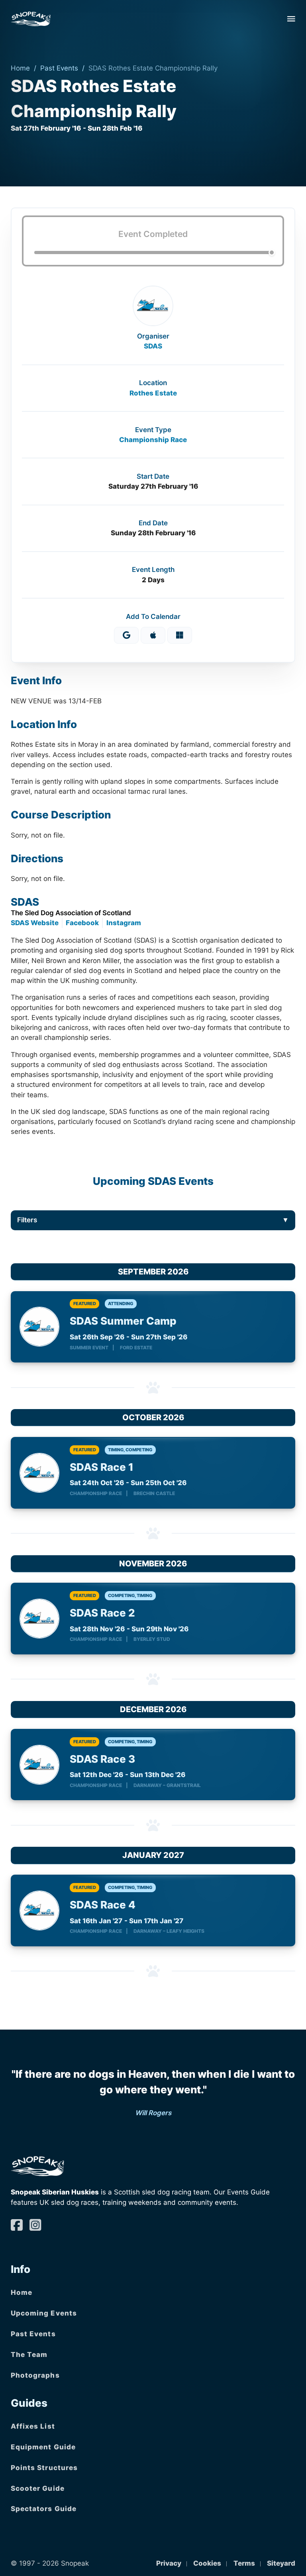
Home (20, 68)
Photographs (35, 2375)
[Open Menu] (291, 19)
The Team (29, 2355)
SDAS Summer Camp (123, 1321)
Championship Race (153, 440)
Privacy (169, 2563)
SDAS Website (35, 923)
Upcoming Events (44, 2313)
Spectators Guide (44, 2509)
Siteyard (281, 2563)
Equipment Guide (43, 2447)
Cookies (207, 2563)
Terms (244, 2563)
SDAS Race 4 (103, 1905)
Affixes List (33, 2426)
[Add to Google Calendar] (126, 635)
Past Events (59, 68)
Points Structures (44, 2468)
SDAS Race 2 (102, 1613)
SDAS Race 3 (102, 1759)
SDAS (153, 346)
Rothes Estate (153, 393)
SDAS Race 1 (102, 1467)
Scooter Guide (38, 2488)
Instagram (124, 923)
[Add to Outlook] (180, 635)
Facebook (82, 923)
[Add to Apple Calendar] (153, 635)
